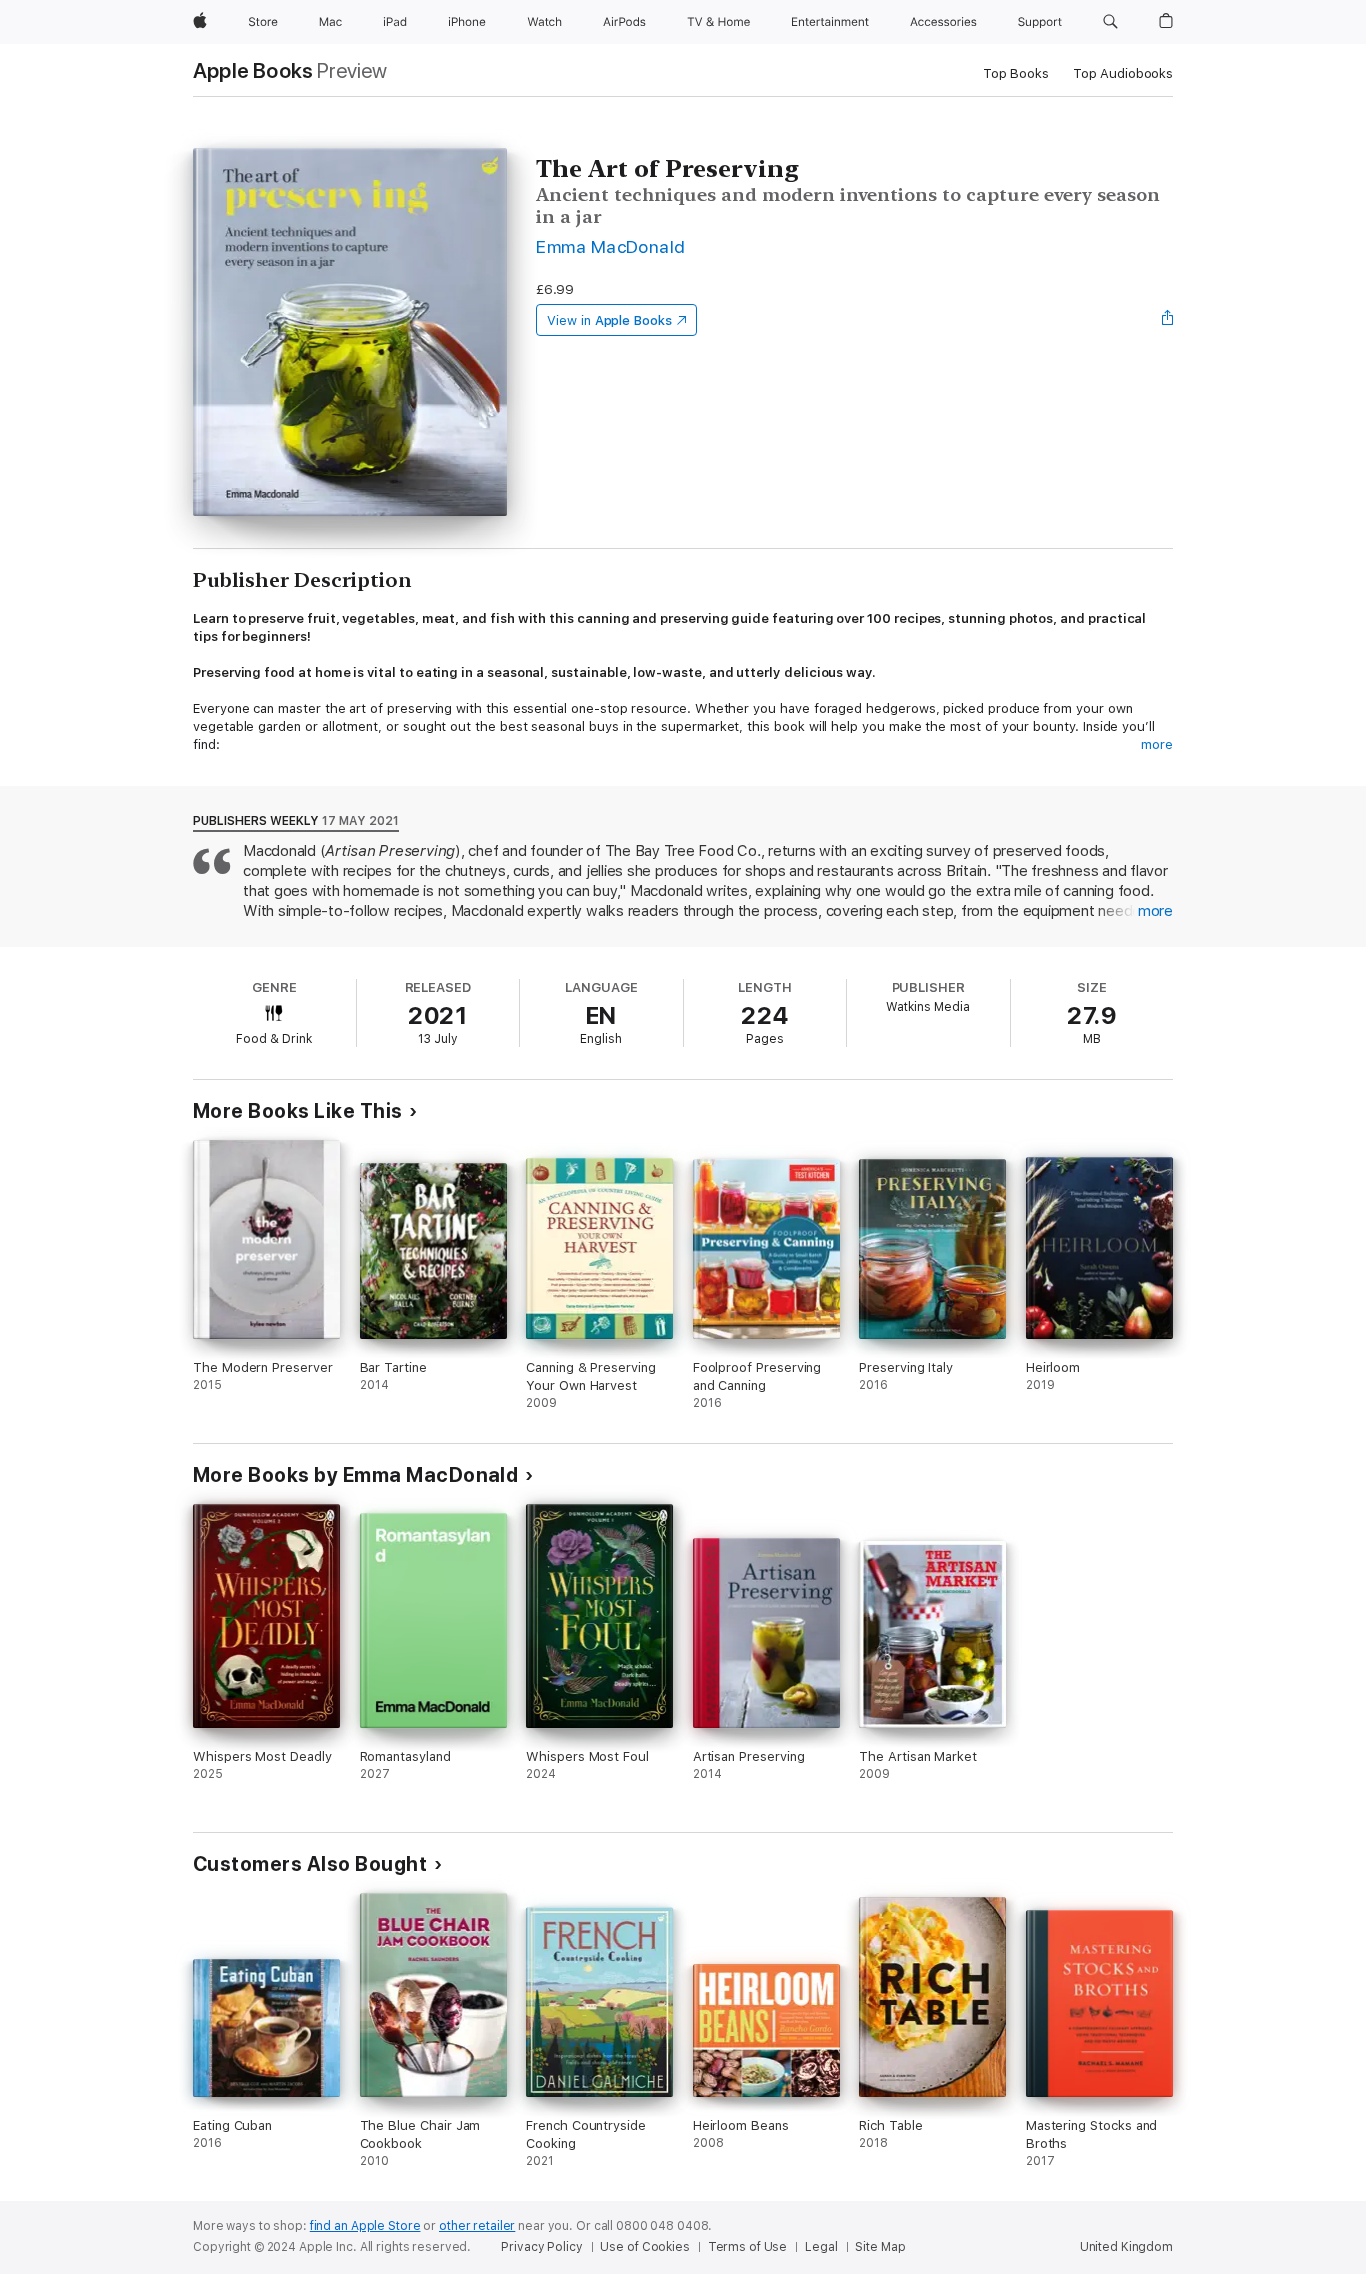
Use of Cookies (644, 2247)
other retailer (477, 2226)
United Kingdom (1126, 2247)
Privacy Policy (541, 2247)
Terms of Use (748, 2247)
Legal (821, 2247)
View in (609, 320)
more (1157, 744)
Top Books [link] (1016, 73)
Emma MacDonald (611, 246)
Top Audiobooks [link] (1123, 73)
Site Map (880, 2247)
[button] (1110, 22)
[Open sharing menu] (1168, 320)
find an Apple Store (365, 2226)
